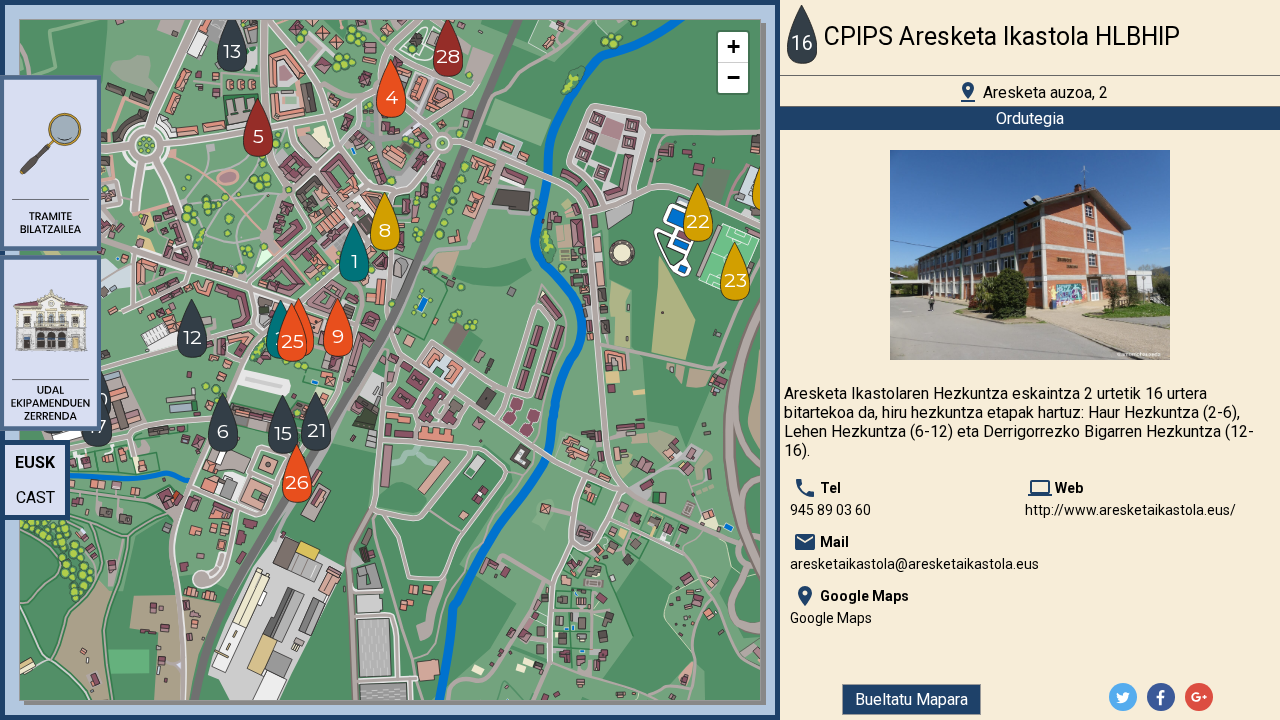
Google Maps (831, 618)
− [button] (733, 77)
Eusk (35, 462)
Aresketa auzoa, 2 (1032, 92)
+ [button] (733, 46)
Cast (35, 497)
